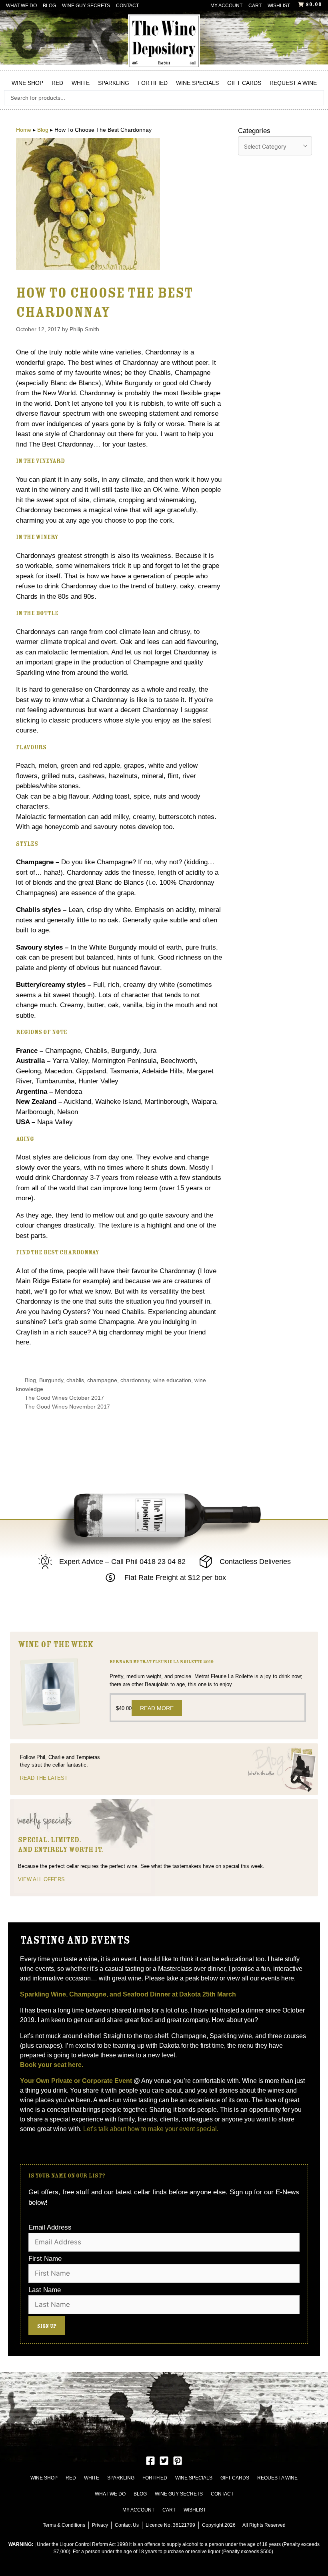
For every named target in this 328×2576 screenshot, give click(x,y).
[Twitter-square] (164, 2461)
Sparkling (114, 83)
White (81, 83)
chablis (75, 1380)
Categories (254, 131)
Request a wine (293, 83)
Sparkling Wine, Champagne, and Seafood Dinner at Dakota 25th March (129, 1994)
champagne (102, 1380)
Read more (157, 1708)
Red (57, 83)
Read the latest (44, 1778)
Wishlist (279, 6)
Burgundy (51, 1380)
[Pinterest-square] (178, 2461)
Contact (127, 6)
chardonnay (135, 1380)
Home (24, 130)
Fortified (153, 83)
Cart (255, 6)
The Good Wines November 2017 (67, 1407)
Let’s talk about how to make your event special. (151, 2129)
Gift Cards (244, 83)
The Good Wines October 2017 (64, 1398)
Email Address (50, 2227)
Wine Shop (27, 83)
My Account (226, 6)
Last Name (45, 2290)
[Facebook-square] (150, 2461)
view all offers (41, 1879)
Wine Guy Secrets (86, 6)
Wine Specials (197, 83)
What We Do (21, 6)
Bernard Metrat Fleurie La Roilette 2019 (162, 1662)
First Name (45, 2259)
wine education (172, 1380)
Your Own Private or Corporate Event (76, 2081)
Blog (49, 6)
